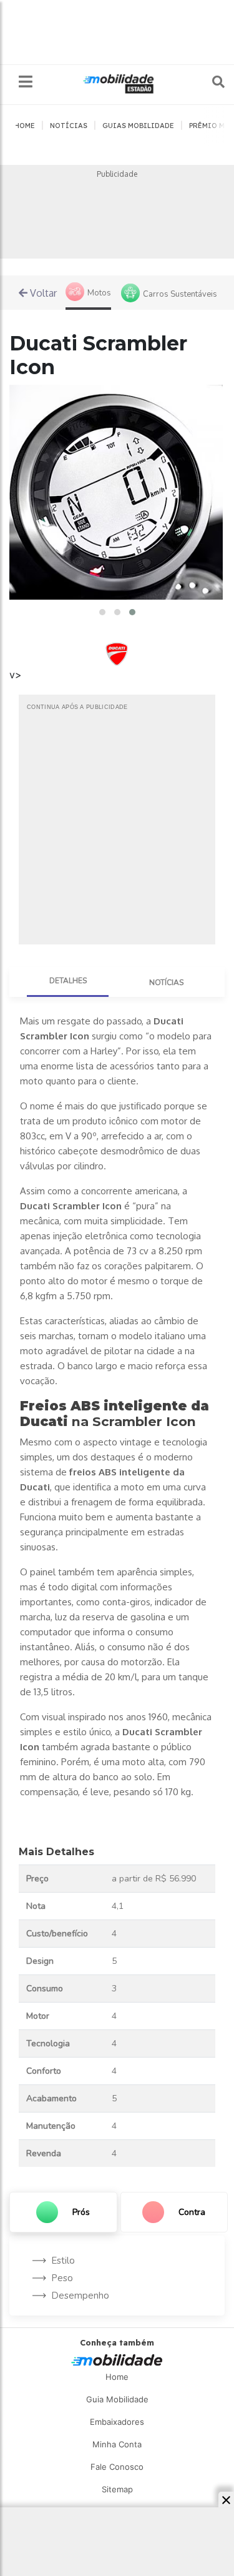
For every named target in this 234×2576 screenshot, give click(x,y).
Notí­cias (166, 983)
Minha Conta (117, 2444)
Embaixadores (117, 2422)
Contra (192, 2212)
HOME (25, 126)
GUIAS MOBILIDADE (138, 126)
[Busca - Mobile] (210, 82)
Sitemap (117, 2489)
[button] (102, 612)
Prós (81, 2212)
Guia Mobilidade (117, 2399)
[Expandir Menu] (26, 82)
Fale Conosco (117, 2467)
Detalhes (68, 981)
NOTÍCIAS (69, 126)
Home (117, 2377)
